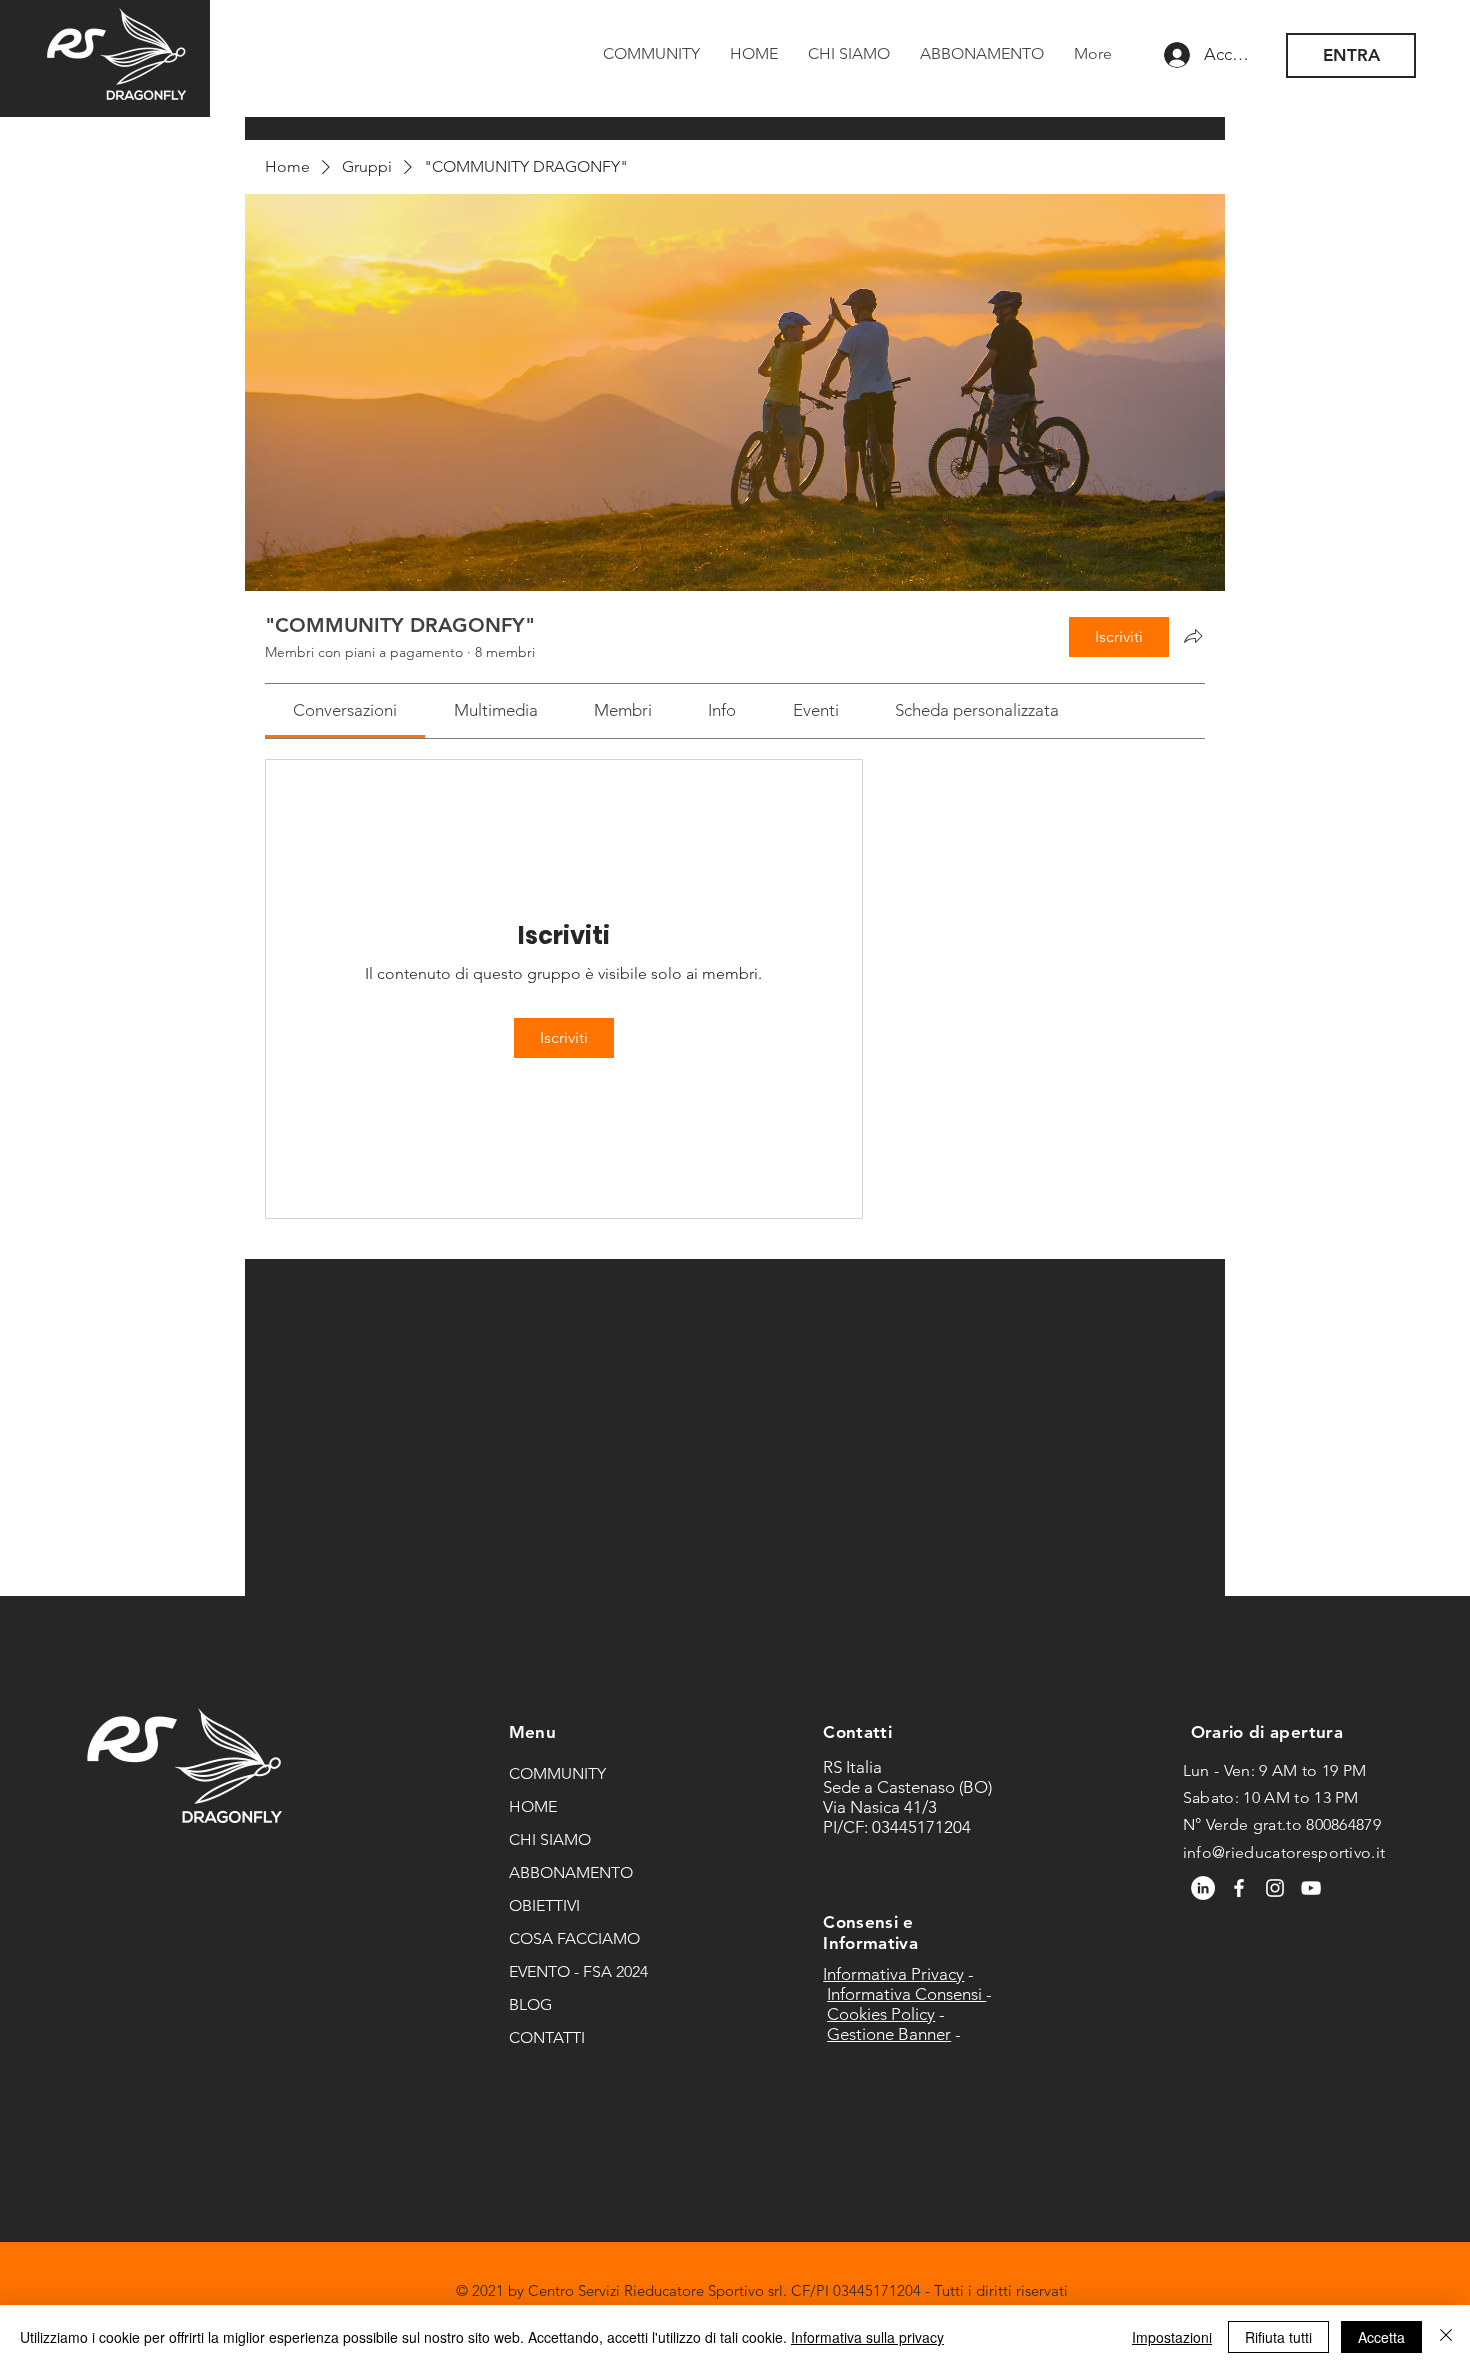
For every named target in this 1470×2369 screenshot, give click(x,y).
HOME (533, 1806)
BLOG (530, 2004)
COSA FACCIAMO (574, 1938)
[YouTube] (1311, 1888)
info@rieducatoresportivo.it (1284, 1852)
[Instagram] (1275, 1888)
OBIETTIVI (544, 1905)
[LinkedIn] (1203, 1888)
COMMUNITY (557, 1773)
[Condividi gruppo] (1193, 636)
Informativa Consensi (906, 1994)
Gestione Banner (889, 2034)
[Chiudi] (1446, 2337)
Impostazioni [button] (1172, 2337)
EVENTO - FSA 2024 (578, 1971)
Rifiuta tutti (1278, 2337)
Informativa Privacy (893, 1974)
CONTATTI (547, 2037)
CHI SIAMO (550, 1839)
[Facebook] (1239, 1888)
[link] (345, 710)
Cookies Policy (881, 2014)
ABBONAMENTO (571, 1872)
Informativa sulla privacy (867, 2337)
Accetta (1381, 2337)
